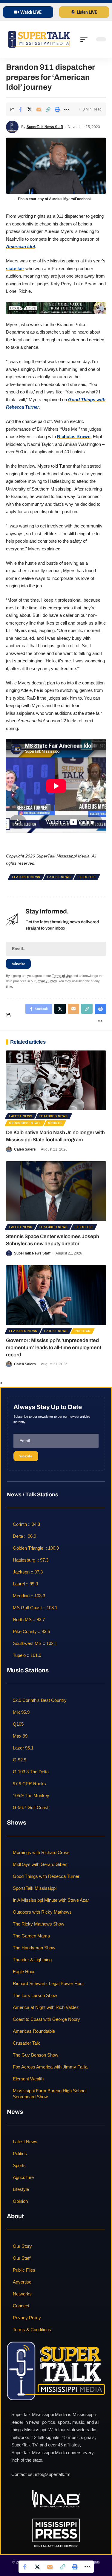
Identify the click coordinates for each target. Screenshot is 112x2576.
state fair (15, 269)
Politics (83, 1331)
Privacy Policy (47, 981)
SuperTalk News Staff (45, 127)
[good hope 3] (56, 308)
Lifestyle (87, 877)
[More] (67, 109)
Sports (55, 1123)
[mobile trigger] (85, 39)
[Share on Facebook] (20, 109)
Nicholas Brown (74, 436)
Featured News (26, 877)
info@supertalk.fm (53, 2475)
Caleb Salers (25, 1149)
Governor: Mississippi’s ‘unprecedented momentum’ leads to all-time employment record (54, 1348)
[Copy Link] (48, 109)
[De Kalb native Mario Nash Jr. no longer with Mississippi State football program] (56, 1080)
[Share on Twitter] (30, 109)
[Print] (57, 109)
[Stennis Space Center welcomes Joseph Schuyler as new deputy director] (56, 1191)
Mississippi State (25, 1123)
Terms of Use (62, 976)
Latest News (59, 877)
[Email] (39, 109)
